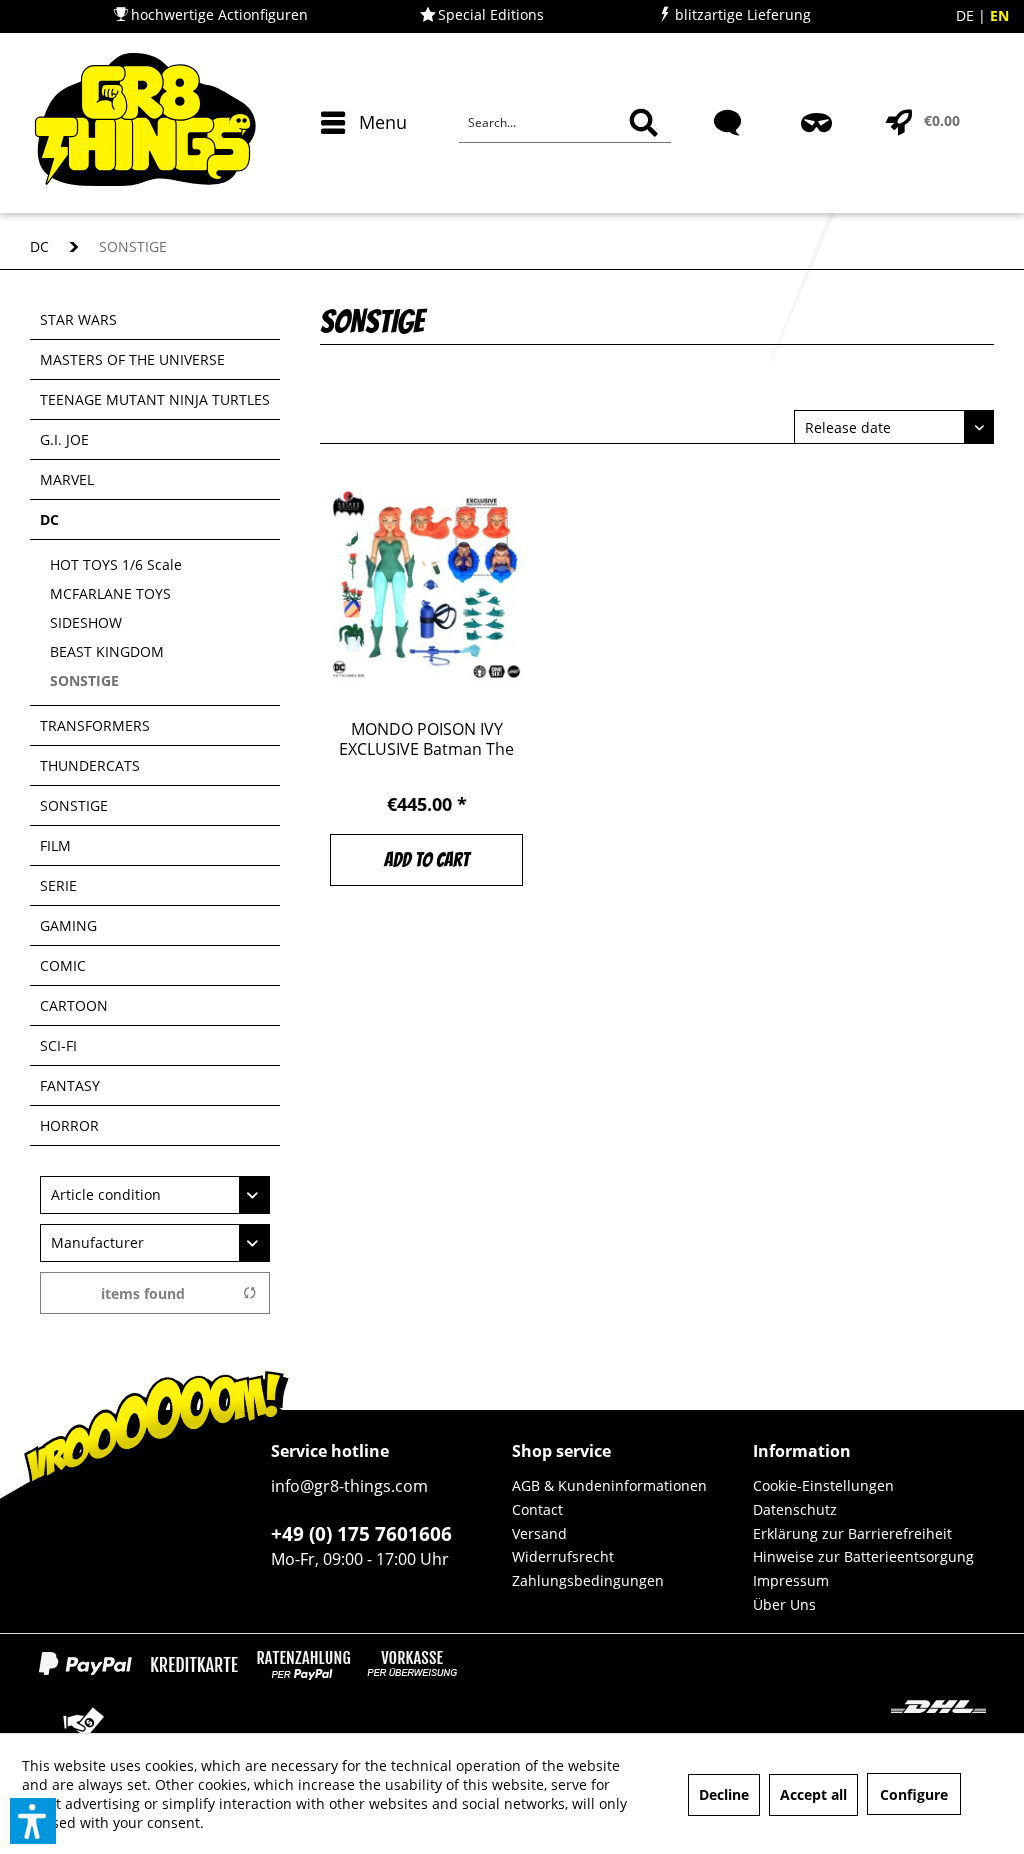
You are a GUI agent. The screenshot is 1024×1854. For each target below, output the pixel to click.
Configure (914, 1794)
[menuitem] (359, 158)
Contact (537, 1509)
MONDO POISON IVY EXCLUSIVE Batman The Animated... (426, 739)
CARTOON (74, 1005)
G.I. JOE (64, 439)
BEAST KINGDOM (107, 651)
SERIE (58, 885)
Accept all (813, 1794)
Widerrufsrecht (563, 1556)
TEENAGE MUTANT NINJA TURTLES (155, 399)
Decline (724, 1794)
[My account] (818, 158)
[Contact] (729, 158)
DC (49, 519)
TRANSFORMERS (95, 725)
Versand (539, 1533)
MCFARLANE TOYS (110, 593)
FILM (55, 845)
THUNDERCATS (90, 765)
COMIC (63, 965)
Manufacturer (97, 1242)
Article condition (106, 1194)
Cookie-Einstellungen (823, 1485)
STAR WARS (78, 319)
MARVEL (67, 479)
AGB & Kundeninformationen (609, 1485)
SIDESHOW (86, 622)
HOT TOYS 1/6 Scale (116, 564)
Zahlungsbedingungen (588, 1580)
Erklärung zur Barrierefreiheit (852, 1533)
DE (967, 15)
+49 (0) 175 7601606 (361, 1534)
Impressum (791, 1580)
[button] (33, 1821)
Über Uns (784, 1604)
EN (999, 15)
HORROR (69, 1125)
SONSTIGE (84, 680)
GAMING (68, 925)
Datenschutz (795, 1509)
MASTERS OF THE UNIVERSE (132, 359)
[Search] (643, 123)
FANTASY (70, 1085)
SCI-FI (58, 1045)
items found (143, 1293)
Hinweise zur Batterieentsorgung (863, 1556)
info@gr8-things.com (349, 1486)
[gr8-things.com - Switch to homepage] (145, 123)
